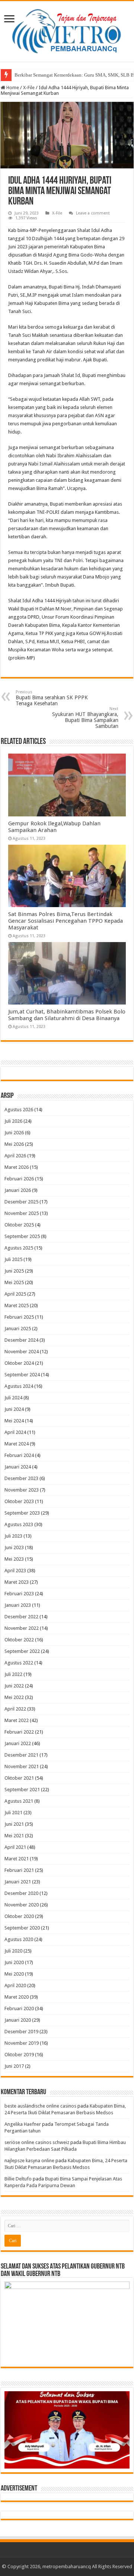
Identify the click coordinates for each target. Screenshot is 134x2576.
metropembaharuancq (67, 2567)
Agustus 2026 (19, 1110)
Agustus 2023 (19, 1524)
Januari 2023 (18, 1605)
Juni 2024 (14, 1409)
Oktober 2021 (19, 1778)
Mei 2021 (14, 1836)
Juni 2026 (14, 1133)
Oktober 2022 (19, 1640)
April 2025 (15, 1294)
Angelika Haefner (23, 2124)
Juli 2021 (13, 1813)
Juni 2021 (14, 1824)
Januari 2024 (18, 1467)
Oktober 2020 (19, 1916)
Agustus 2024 (19, 1386)
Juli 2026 (13, 1121)
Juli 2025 (13, 1259)
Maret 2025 (17, 1305)
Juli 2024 (13, 1398)
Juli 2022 (13, 1674)
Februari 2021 (19, 1870)
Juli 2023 (13, 1536)
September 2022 (22, 1651)
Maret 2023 (17, 1582)
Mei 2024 (14, 1421)
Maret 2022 (17, 1720)
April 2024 (15, 1432)
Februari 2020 (19, 2008)
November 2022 (22, 1628)
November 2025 (22, 1213)
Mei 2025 (14, 1282)
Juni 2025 (14, 1271)
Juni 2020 (14, 1962)
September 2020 (22, 1928)
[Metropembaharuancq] (67, 30)
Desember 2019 (21, 2032)
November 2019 (22, 2043)
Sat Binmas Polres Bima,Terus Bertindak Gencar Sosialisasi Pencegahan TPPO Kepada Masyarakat (66, 921)
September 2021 (22, 1790)
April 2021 (15, 1847)
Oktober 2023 (19, 1501)
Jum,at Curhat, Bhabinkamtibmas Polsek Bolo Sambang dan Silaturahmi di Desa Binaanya (67, 1015)
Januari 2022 (18, 1743)
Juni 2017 (14, 2066)
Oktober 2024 (19, 1363)
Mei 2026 (14, 1144)
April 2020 (15, 1985)
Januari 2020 (18, 2020)
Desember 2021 (21, 1755)
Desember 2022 (21, 1617)
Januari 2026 (18, 1190)
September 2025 (22, 1236)
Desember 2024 (21, 1340)
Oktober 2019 (19, 2055)
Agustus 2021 (19, 1801)
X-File (29, 88)
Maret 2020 (17, 1997)
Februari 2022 (19, 1732)
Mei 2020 (14, 1974)
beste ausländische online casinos (40, 2106)
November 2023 (22, 1490)
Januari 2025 (18, 1329)
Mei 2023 (14, 1559)
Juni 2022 (14, 1686)
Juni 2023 (14, 1547)
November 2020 (22, 1905)
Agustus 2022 (19, 1663)
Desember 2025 (21, 1202)
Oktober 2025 (19, 1225)
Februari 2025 (19, 1317)
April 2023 (15, 1571)
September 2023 (22, 1513)
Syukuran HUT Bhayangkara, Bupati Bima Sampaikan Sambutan (85, 718)
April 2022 (15, 1709)
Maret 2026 (17, 1167)
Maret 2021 (17, 1859)
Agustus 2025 (19, 1248)
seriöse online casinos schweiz (37, 2142)
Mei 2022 (14, 1697)
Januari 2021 (18, 1882)
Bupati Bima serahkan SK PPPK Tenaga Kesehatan (52, 698)
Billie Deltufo (18, 2179)
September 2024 (22, 1375)
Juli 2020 (13, 1951)
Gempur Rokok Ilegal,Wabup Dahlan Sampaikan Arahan (54, 827)
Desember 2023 (21, 1478)
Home (12, 88)
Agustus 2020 (19, 1939)
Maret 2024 (17, 1444)
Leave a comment (93, 213)
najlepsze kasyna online (29, 2161)
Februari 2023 (19, 1594)
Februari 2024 (19, 1455)
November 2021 (22, 1766)
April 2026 (15, 1156)
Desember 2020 (21, 1893)
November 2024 (22, 1352)
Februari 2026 (19, 1179)
